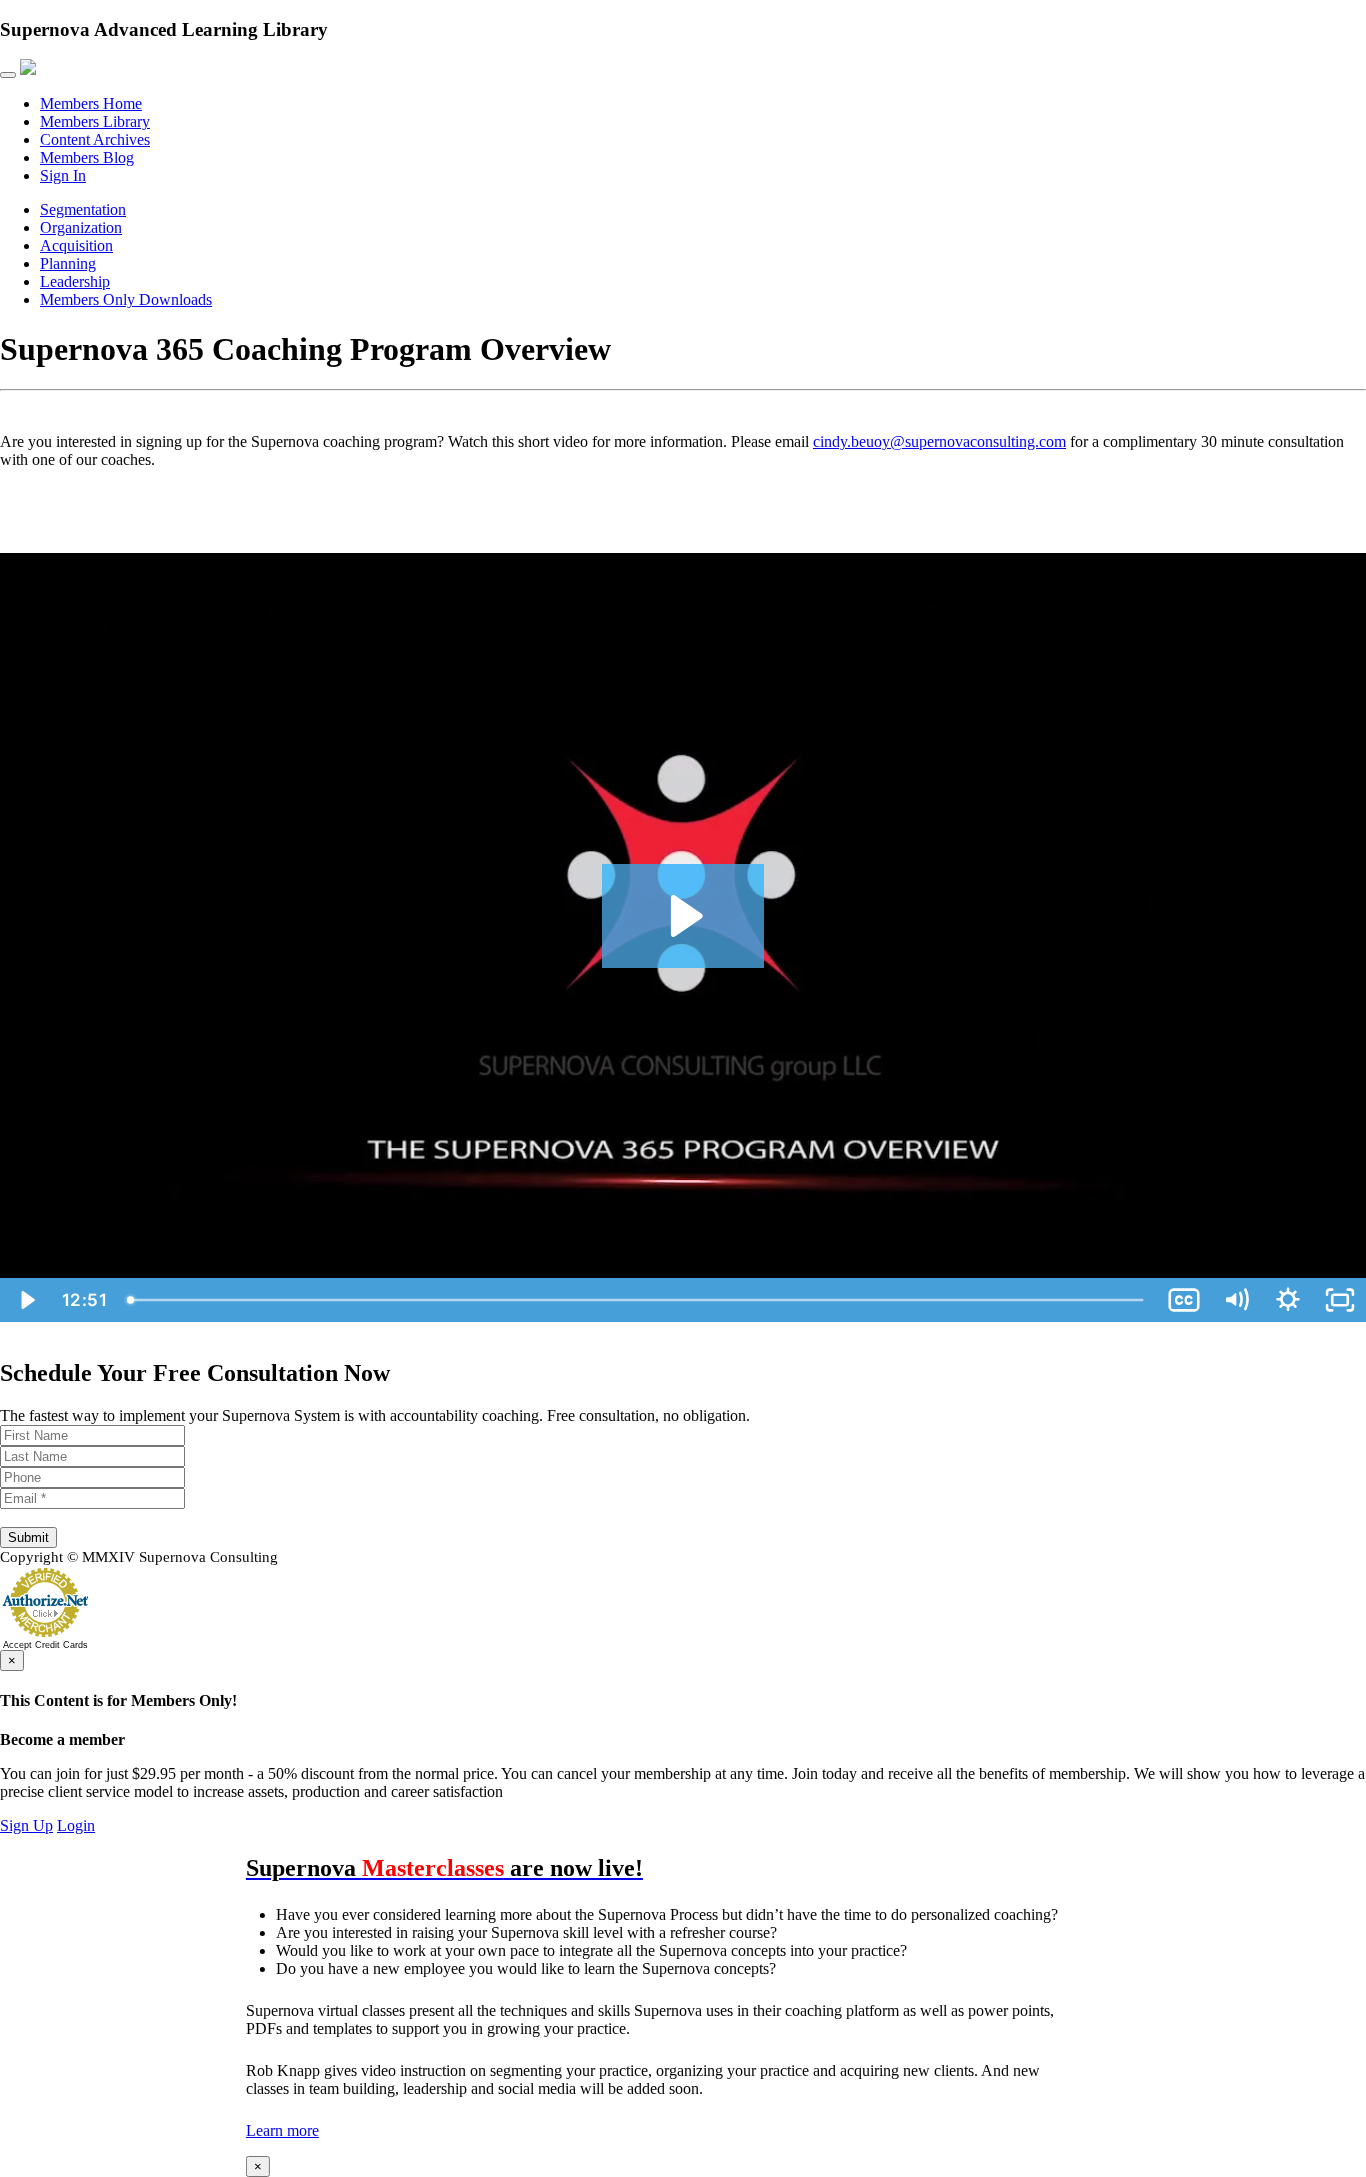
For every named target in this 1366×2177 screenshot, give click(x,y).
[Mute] (1236, 1300)
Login (76, 1825)
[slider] (637, 1300)
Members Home (91, 103)
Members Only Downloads (126, 299)
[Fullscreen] (1340, 1300)
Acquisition (76, 245)
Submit (28, 1537)
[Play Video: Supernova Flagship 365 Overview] (683, 916)
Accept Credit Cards (45, 1645)
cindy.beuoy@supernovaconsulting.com (939, 441)
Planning (68, 263)
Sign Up (26, 1825)
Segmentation (83, 209)
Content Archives (95, 139)
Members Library (95, 121)
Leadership (75, 281)
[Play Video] (26, 1300)
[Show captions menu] (1184, 1300)
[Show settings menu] (1288, 1300)
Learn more (282, 2130)
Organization (81, 227)
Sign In (63, 175)
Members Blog (87, 157)
